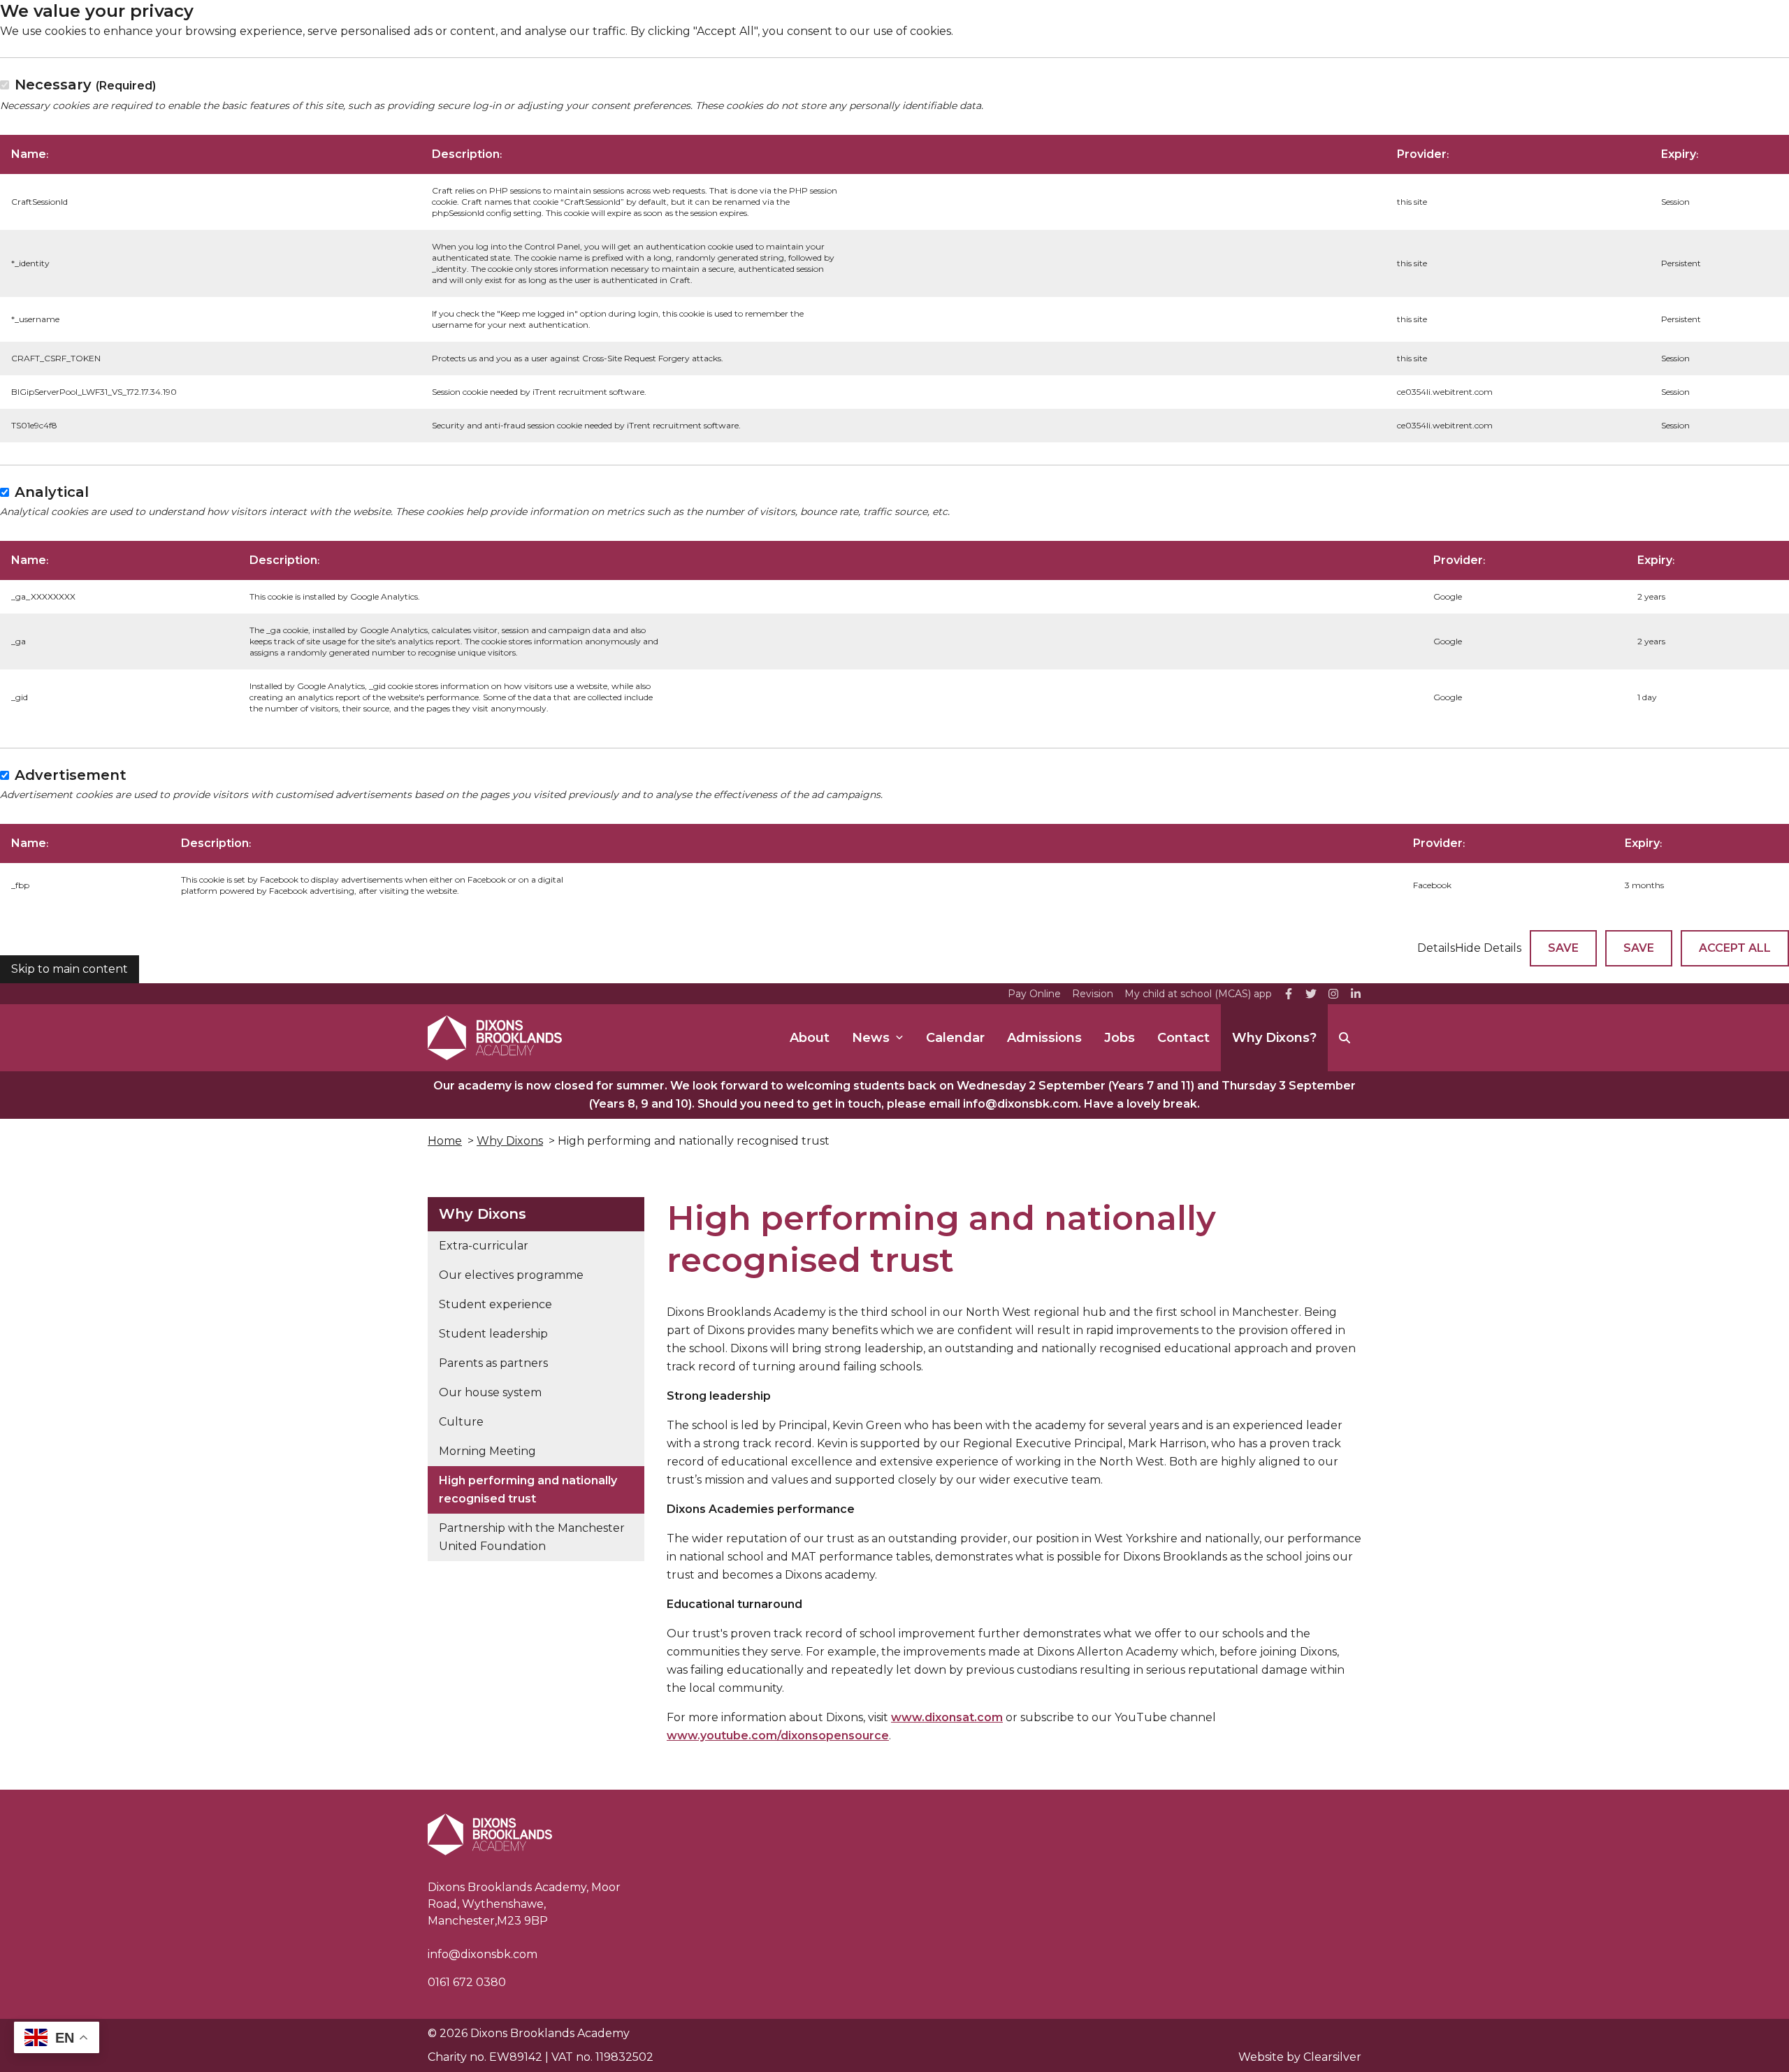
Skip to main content (70, 969)
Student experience (495, 1304)
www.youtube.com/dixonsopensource (778, 1736)
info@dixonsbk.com (483, 1954)
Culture (461, 1422)
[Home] (495, 1038)
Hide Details (1488, 948)
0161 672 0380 (467, 1982)
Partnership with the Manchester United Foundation (532, 1537)
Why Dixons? (1274, 1038)
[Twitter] (1311, 994)
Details (1436, 948)
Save (1563, 948)
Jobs (1120, 1038)
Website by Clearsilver (1300, 2057)
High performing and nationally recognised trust (528, 1490)
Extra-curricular (484, 1246)
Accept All (1735, 948)
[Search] (1345, 1038)
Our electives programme (511, 1275)
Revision (1093, 994)
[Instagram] (1333, 994)
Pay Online (1034, 994)
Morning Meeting (487, 1451)
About (810, 1038)
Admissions (1044, 1038)
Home (445, 1141)
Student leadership (493, 1334)
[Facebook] (1289, 994)
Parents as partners (493, 1363)
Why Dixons (510, 1141)
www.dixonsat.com (947, 1717)
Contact (1183, 1038)
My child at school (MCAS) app (1198, 994)
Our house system (490, 1392)
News (871, 1038)
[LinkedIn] (1356, 994)
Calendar (955, 1038)
